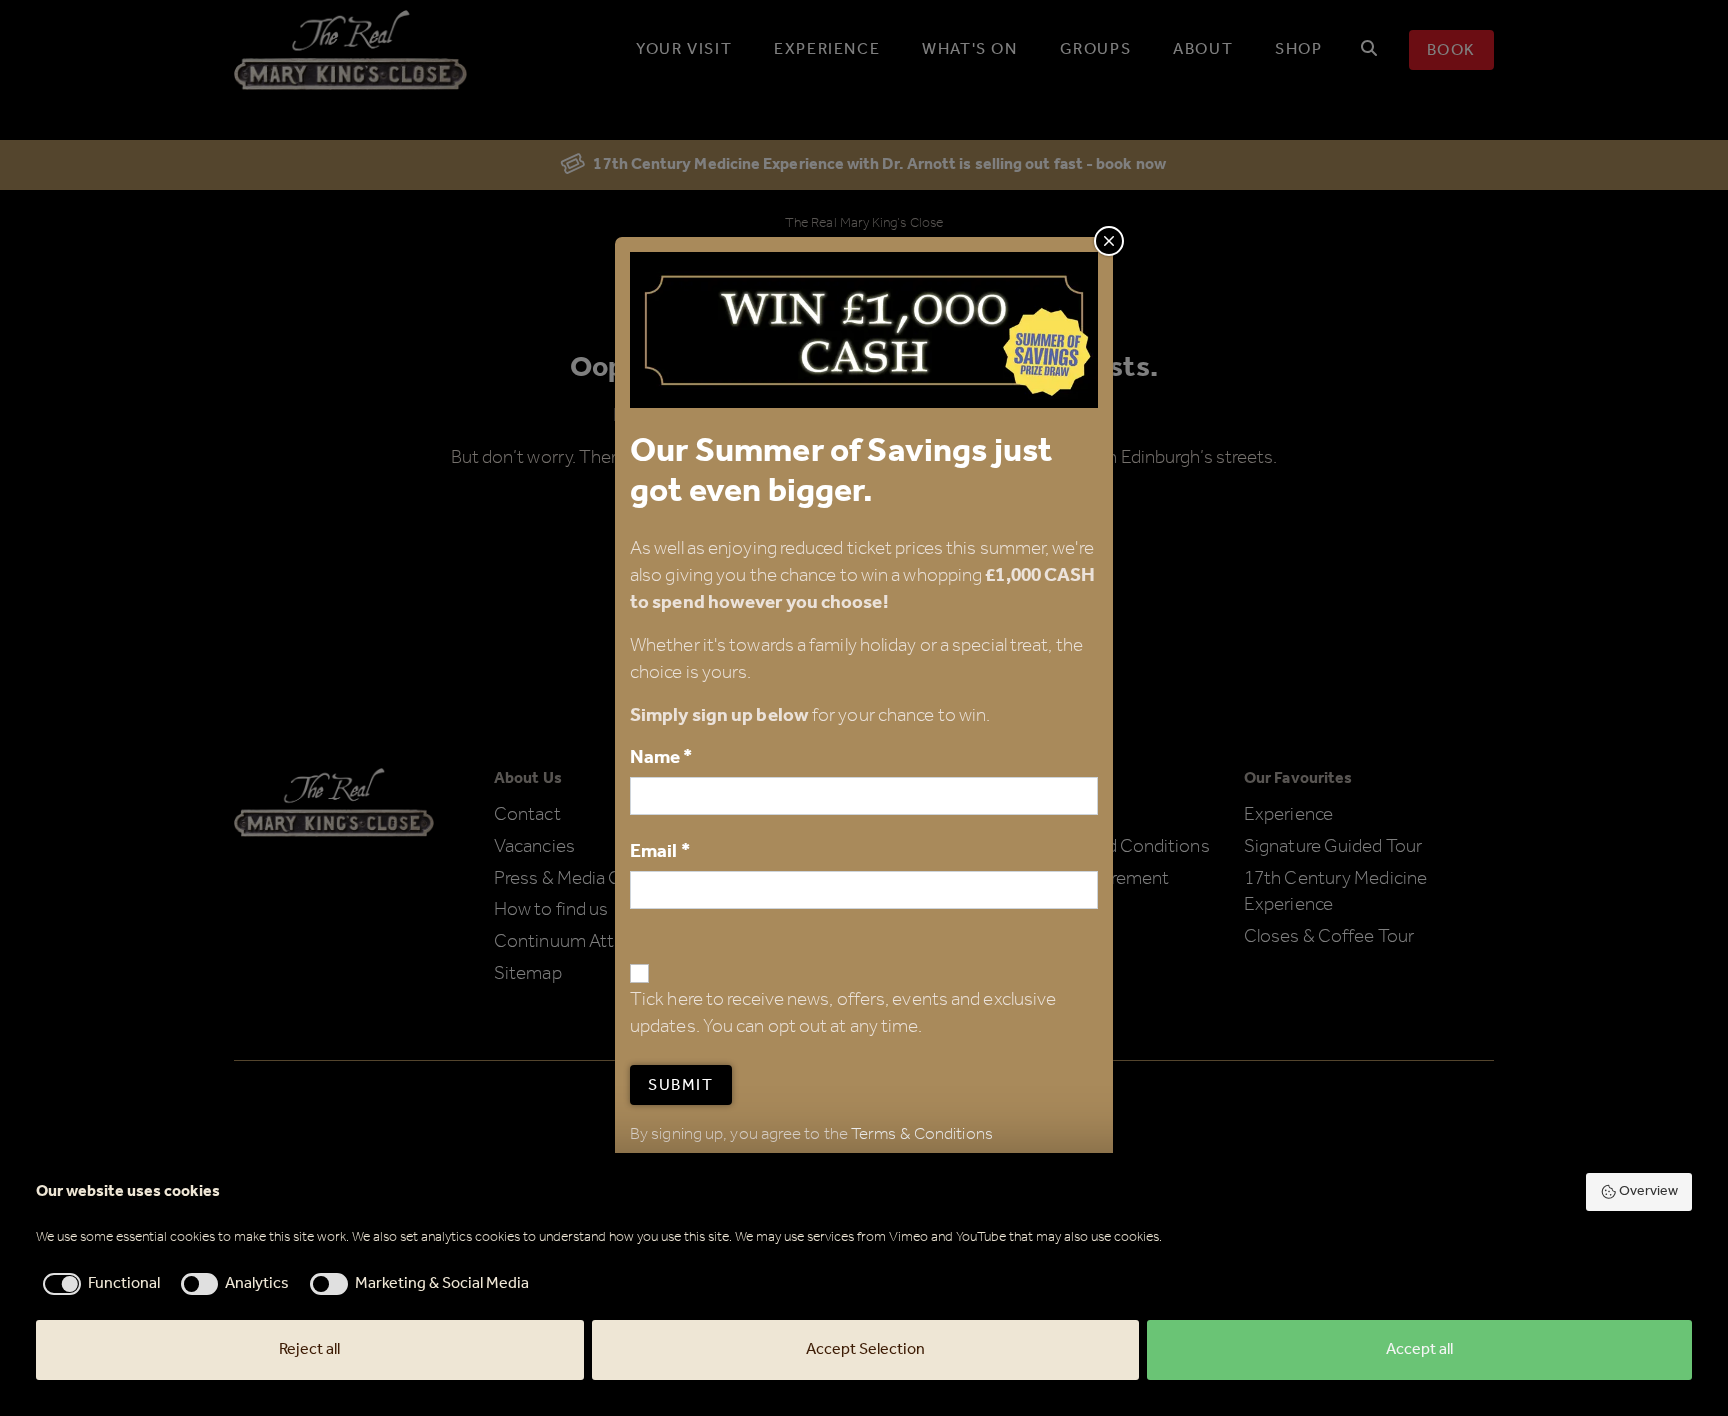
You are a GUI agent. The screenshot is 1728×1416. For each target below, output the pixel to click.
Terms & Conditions (922, 1134)
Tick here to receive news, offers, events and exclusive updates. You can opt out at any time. (843, 1014)
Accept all (1419, 1349)
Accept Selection (865, 1349)
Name (661, 757)
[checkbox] (98, 1284)
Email (660, 851)
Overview (1648, 1191)
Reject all (309, 1349)
